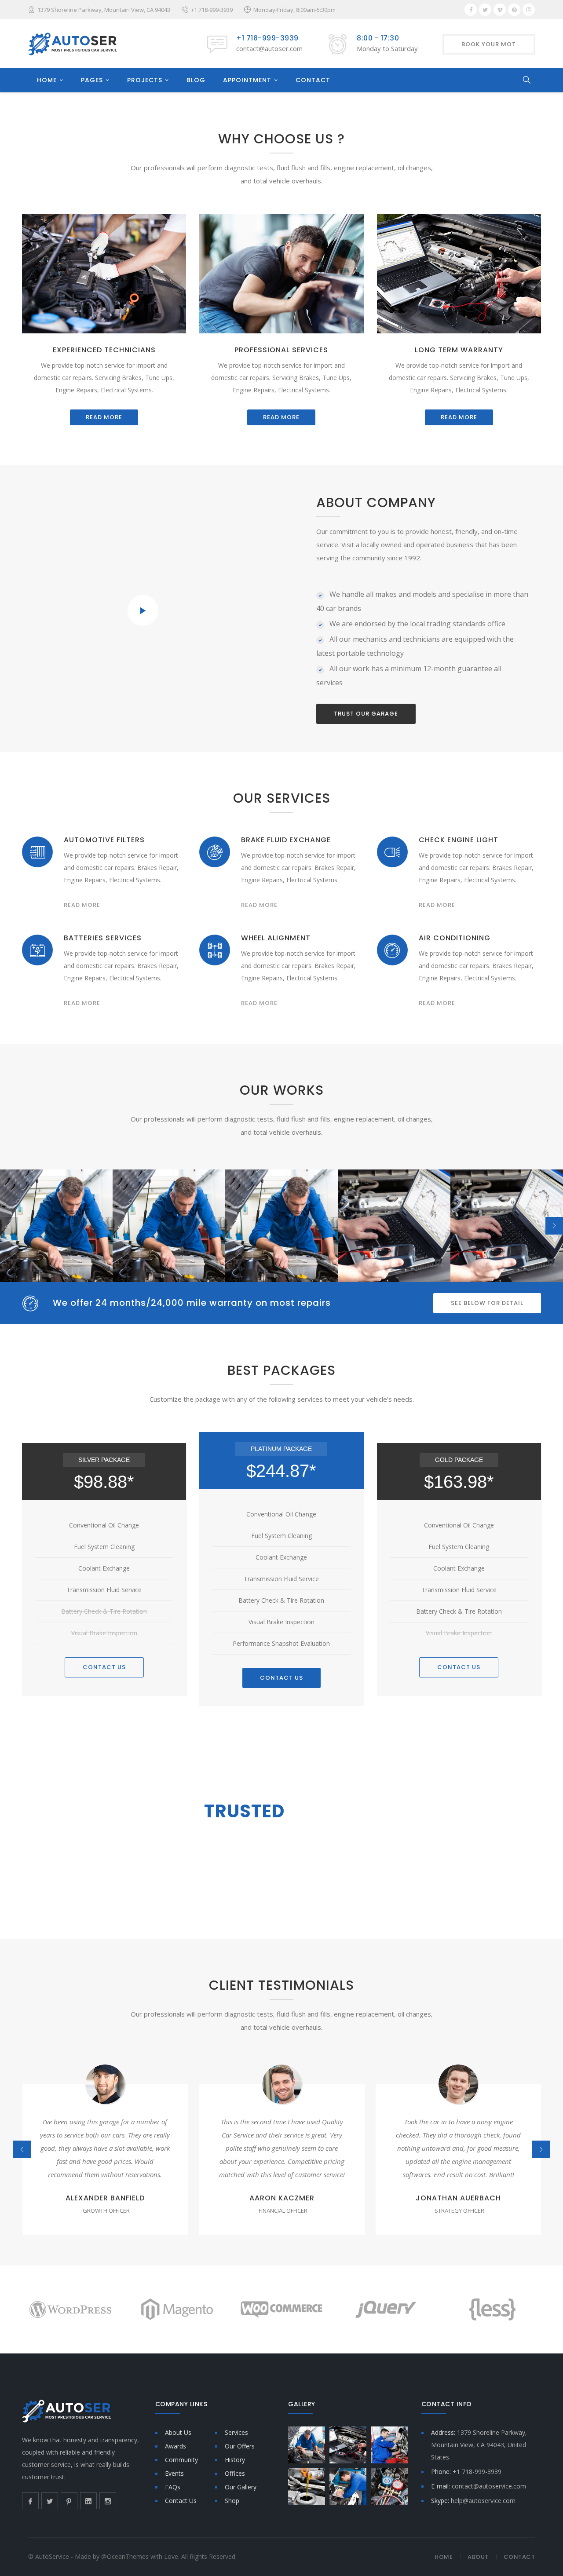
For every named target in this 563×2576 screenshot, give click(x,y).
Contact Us (181, 2501)
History (235, 2460)
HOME (47, 80)
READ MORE (104, 417)
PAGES (92, 80)
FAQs (173, 2487)
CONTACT (313, 80)
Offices (235, 2473)
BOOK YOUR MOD (215, 1876)
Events (174, 2473)
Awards (175, 2446)
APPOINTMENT (247, 80)
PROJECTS (145, 80)
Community (181, 2460)
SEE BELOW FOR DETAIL (487, 1303)
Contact (519, 2557)
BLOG (196, 80)
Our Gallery (241, 2487)
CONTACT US (104, 1667)
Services (236, 2432)
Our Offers (240, 2446)
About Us (178, 2432)
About (478, 2557)
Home (444, 2557)
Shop (232, 2501)
